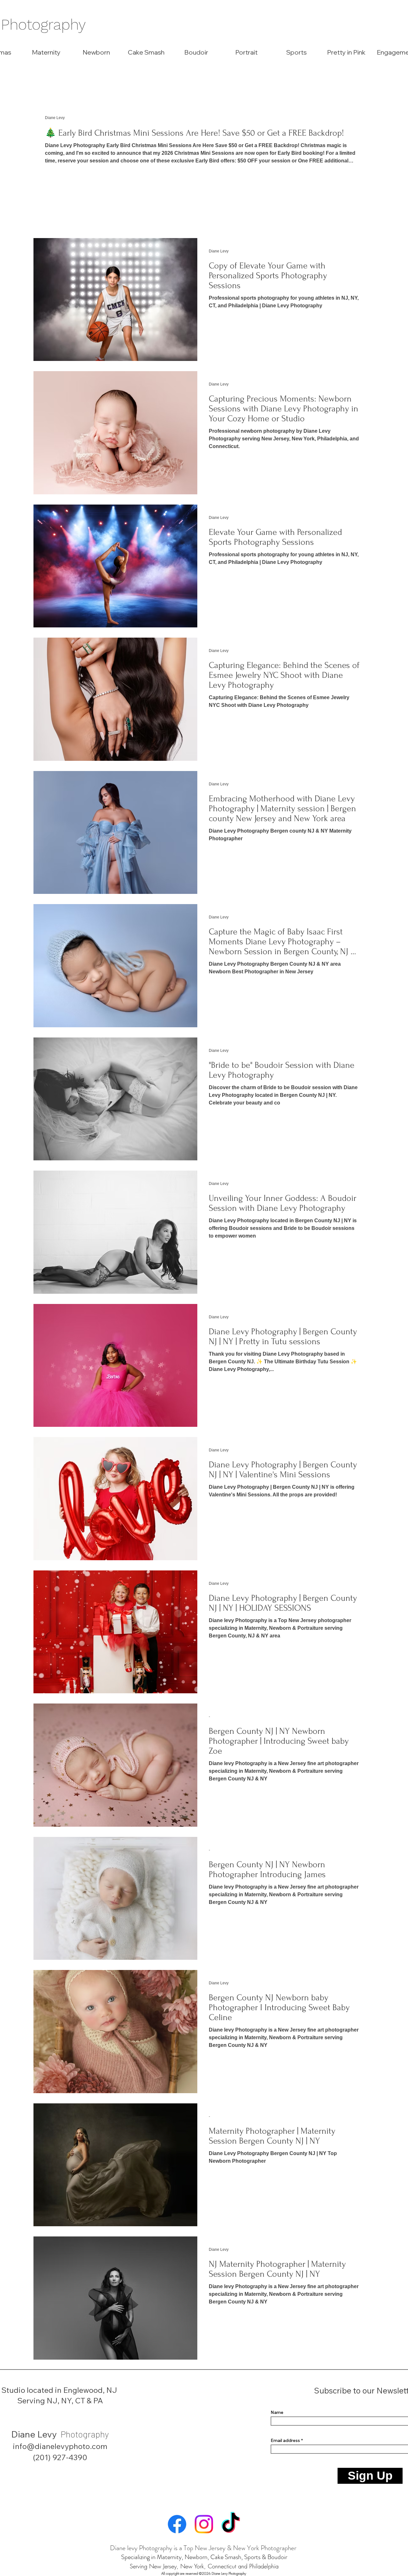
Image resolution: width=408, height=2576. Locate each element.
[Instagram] (204, 2524)
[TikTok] (231, 2524)
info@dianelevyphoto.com (60, 2446)
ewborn (198, 2557)
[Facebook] (177, 2524)
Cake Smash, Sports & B (241, 2557)
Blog (43, 86)
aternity (172, 2557)
